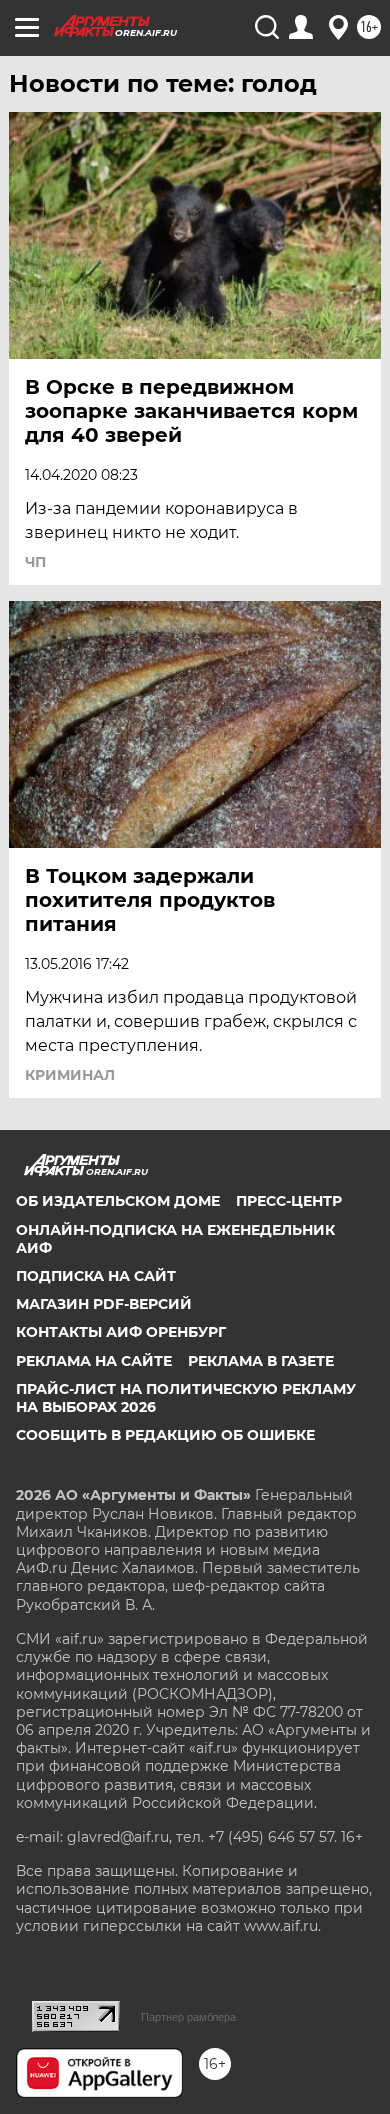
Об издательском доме (118, 1201)
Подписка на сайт (96, 1276)
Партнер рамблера (188, 2017)
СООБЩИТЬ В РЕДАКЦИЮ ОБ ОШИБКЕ (165, 1435)
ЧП (35, 562)
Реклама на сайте (94, 1361)
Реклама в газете (261, 1361)
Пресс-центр (289, 1201)
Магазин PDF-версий (104, 1304)
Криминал (70, 1075)
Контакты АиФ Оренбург (121, 1332)
